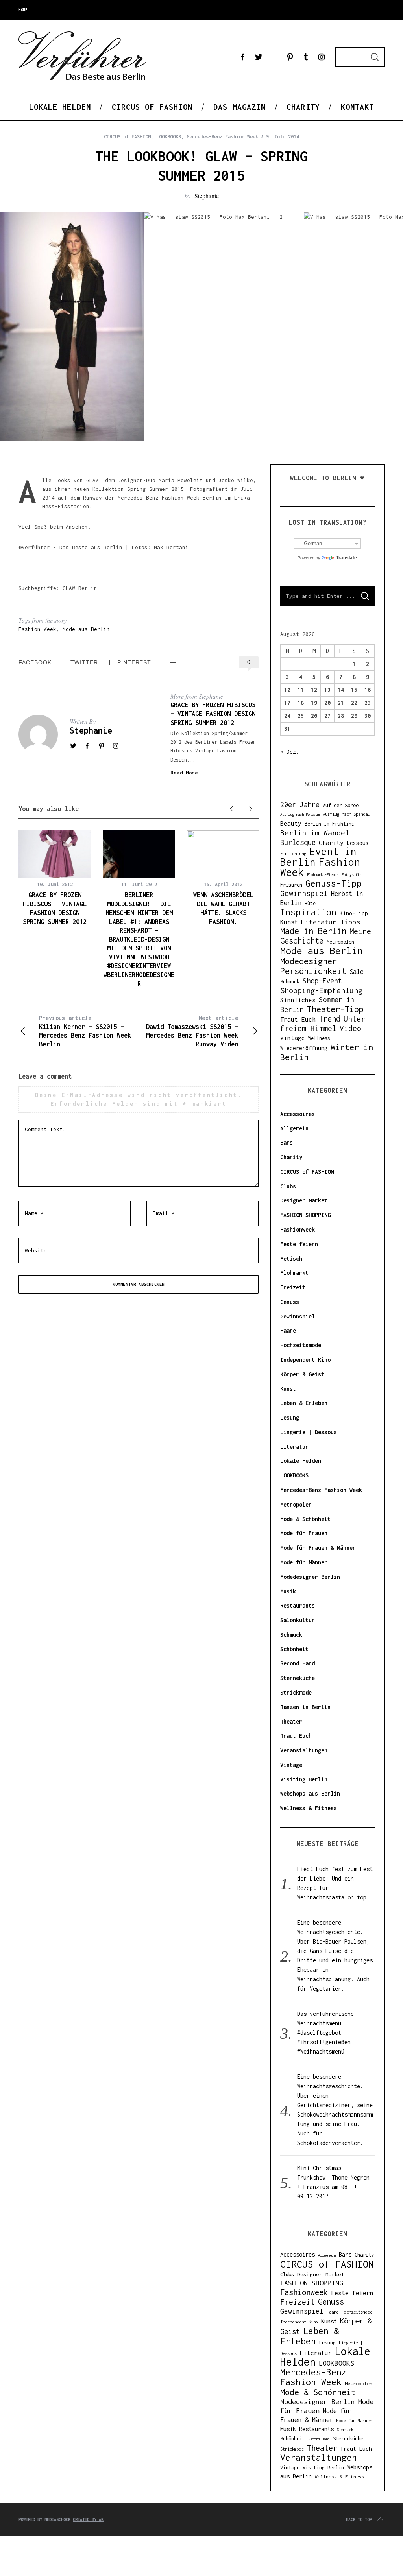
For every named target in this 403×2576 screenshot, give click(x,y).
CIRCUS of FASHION (127, 137)
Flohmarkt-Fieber (323, 875)
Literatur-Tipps (331, 922)
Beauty (291, 823)
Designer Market (304, 1200)
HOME (23, 10)
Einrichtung (293, 853)
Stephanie (207, 196)
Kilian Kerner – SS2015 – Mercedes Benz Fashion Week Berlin (85, 1031)
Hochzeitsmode (301, 1345)
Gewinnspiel (304, 893)
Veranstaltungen (304, 1750)
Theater (291, 1721)
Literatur (294, 1447)
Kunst (289, 922)
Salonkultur (298, 1620)
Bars (287, 1142)
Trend (330, 1019)
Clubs (288, 1186)
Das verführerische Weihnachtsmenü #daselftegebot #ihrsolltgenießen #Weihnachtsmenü (325, 2033)
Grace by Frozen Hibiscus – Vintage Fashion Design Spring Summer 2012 (213, 714)
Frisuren (291, 885)
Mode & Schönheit (305, 1519)
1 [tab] (365, 320)
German (313, 543)
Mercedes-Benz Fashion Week (222, 137)
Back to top (359, 2519)
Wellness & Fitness (309, 1808)
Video (350, 1028)
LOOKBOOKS (169, 137)
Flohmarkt (294, 1273)
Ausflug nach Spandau (346, 814)
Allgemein (294, 1128)
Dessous (358, 843)
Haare (288, 1330)
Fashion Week (37, 629)
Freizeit (293, 1287)
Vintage (293, 1038)
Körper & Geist (302, 1374)
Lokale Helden (301, 1461)
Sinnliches (298, 1000)
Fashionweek (298, 1229)
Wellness (319, 1038)
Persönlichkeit (313, 971)
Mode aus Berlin (86, 629)
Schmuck (290, 982)
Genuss (290, 1302)
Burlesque (298, 842)
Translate (347, 558)
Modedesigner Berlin (310, 1577)
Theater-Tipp (335, 1009)
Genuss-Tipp (334, 883)
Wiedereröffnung (304, 1048)
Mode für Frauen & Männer (318, 1548)
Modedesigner (309, 961)
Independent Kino (305, 1360)
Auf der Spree (341, 805)
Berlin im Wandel (315, 833)
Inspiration (308, 912)
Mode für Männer (304, 1562)
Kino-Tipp (354, 913)
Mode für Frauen (304, 1533)
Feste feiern (299, 1244)
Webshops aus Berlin (310, 1793)
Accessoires (298, 1114)
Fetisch (291, 1258)
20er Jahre (300, 805)
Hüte (310, 903)
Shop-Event (322, 981)
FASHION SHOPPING (305, 1215)
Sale (357, 972)
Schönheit (294, 1649)
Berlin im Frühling (329, 824)
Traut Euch (298, 1019)
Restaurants (298, 1605)
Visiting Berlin (304, 1779)
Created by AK (88, 2519)
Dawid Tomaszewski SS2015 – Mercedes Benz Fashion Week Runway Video (192, 1031)
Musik (288, 1591)
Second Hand (298, 1663)
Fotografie (351, 875)
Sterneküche (298, 1678)
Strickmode (296, 1692)
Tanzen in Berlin (305, 1707)
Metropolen (340, 942)
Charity (331, 843)
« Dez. (290, 752)
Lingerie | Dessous (309, 1432)
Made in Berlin (313, 931)
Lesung (290, 1417)
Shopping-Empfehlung (321, 990)
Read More (184, 773)
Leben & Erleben (304, 1403)
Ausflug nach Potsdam (300, 814)
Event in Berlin (318, 857)
